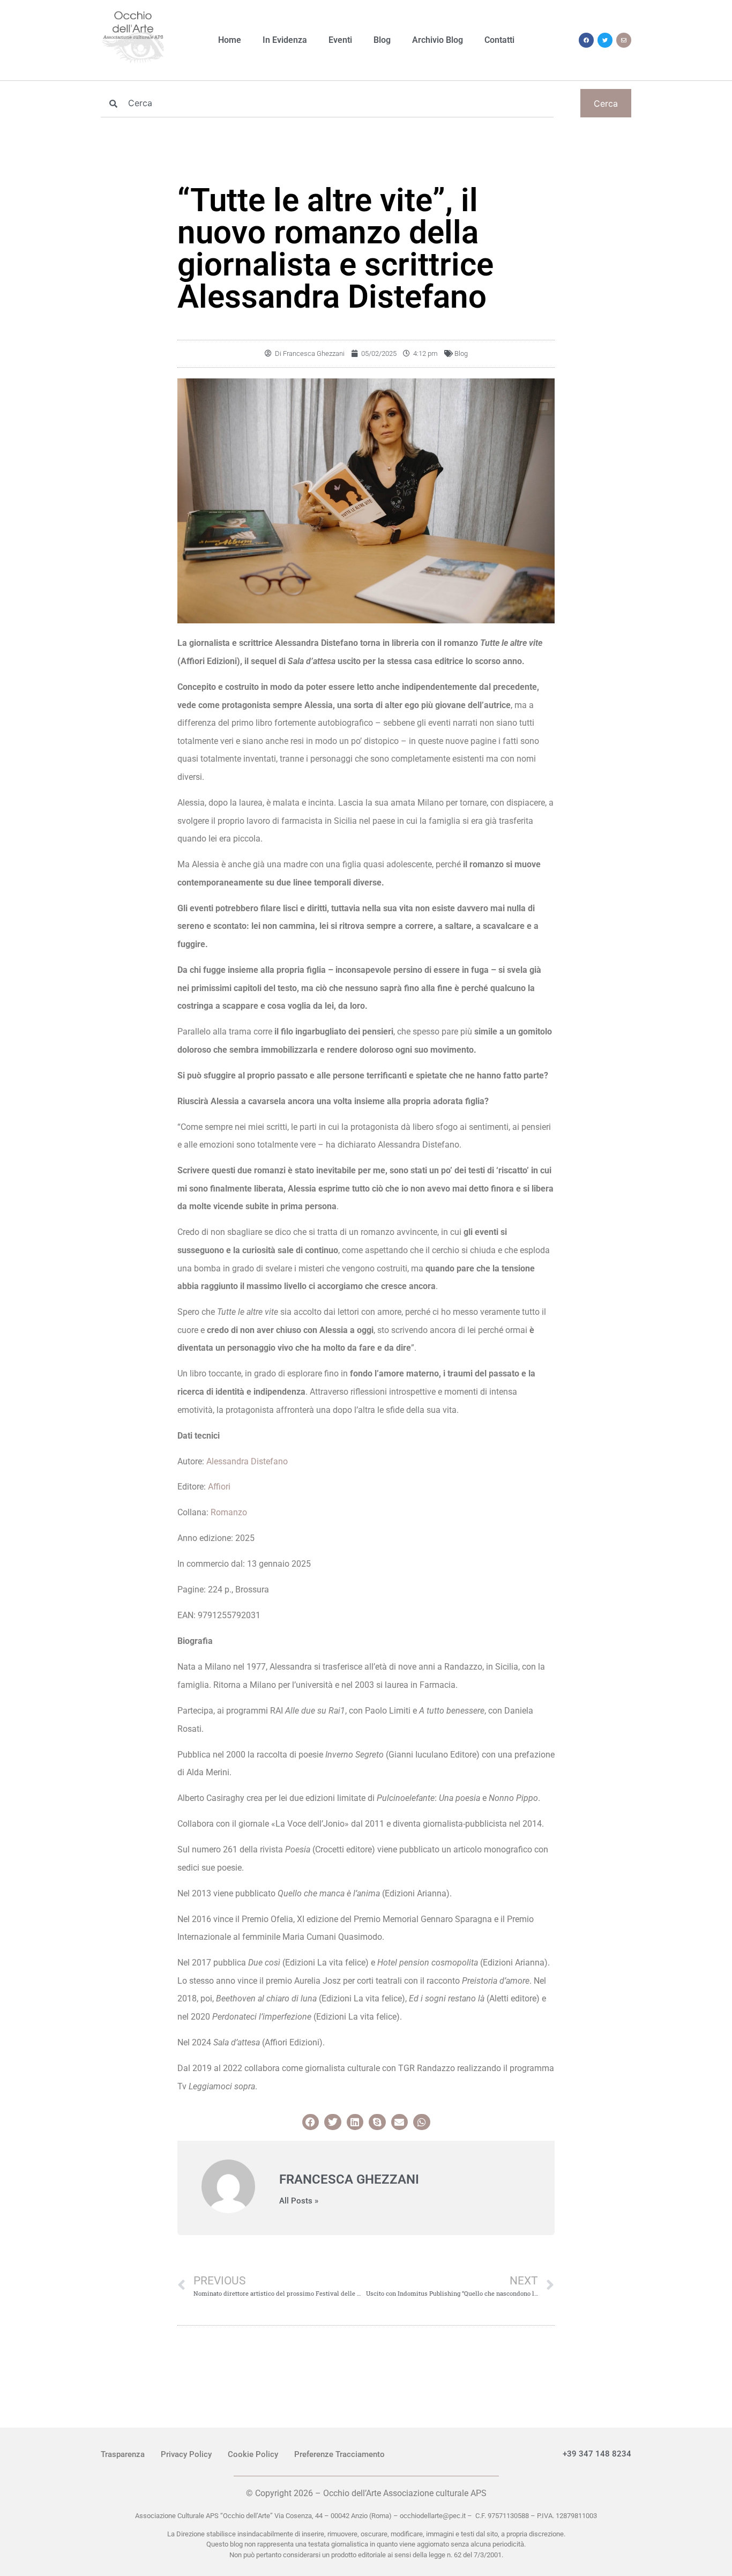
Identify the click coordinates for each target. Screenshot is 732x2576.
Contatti (499, 40)
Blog (382, 40)
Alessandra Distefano (247, 1461)
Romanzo (229, 1512)
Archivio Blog (438, 40)
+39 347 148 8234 (597, 2454)
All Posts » (299, 2201)
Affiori (219, 1487)
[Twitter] (605, 40)
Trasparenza (123, 2454)
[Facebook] (586, 40)
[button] (311, 2122)
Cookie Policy (253, 2454)
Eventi (340, 40)
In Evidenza (285, 40)
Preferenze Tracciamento (339, 2454)
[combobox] (327, 103)
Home (230, 40)
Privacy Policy (186, 2454)
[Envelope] (624, 40)
